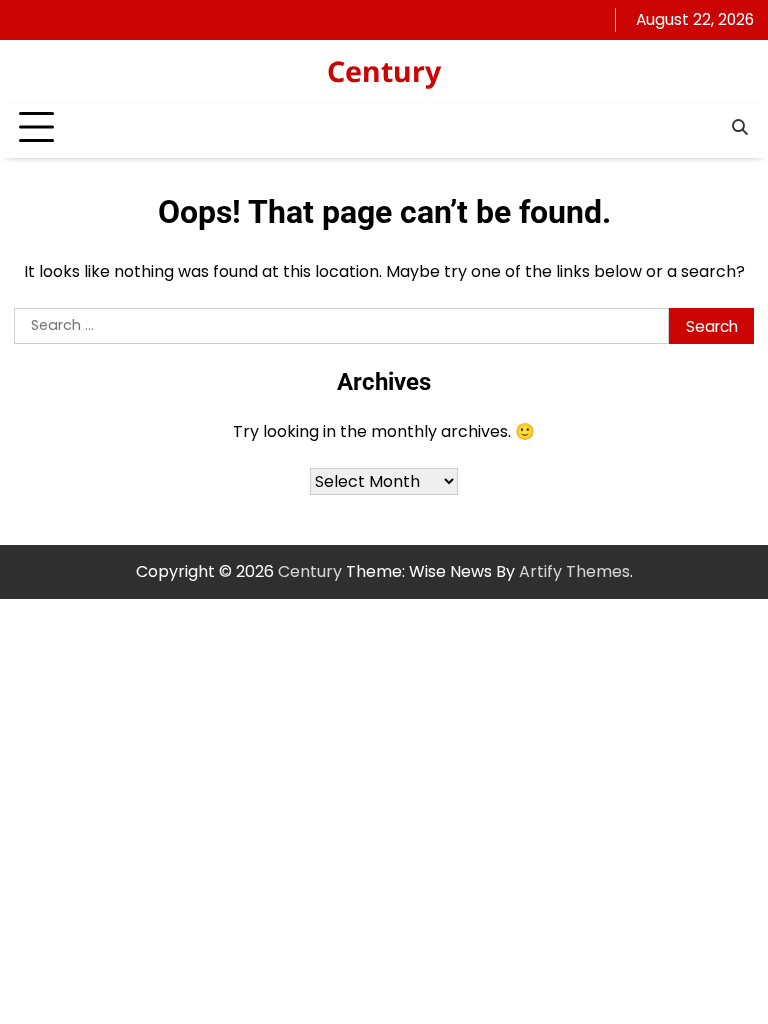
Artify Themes (574, 571)
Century (384, 71)
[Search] (739, 128)
